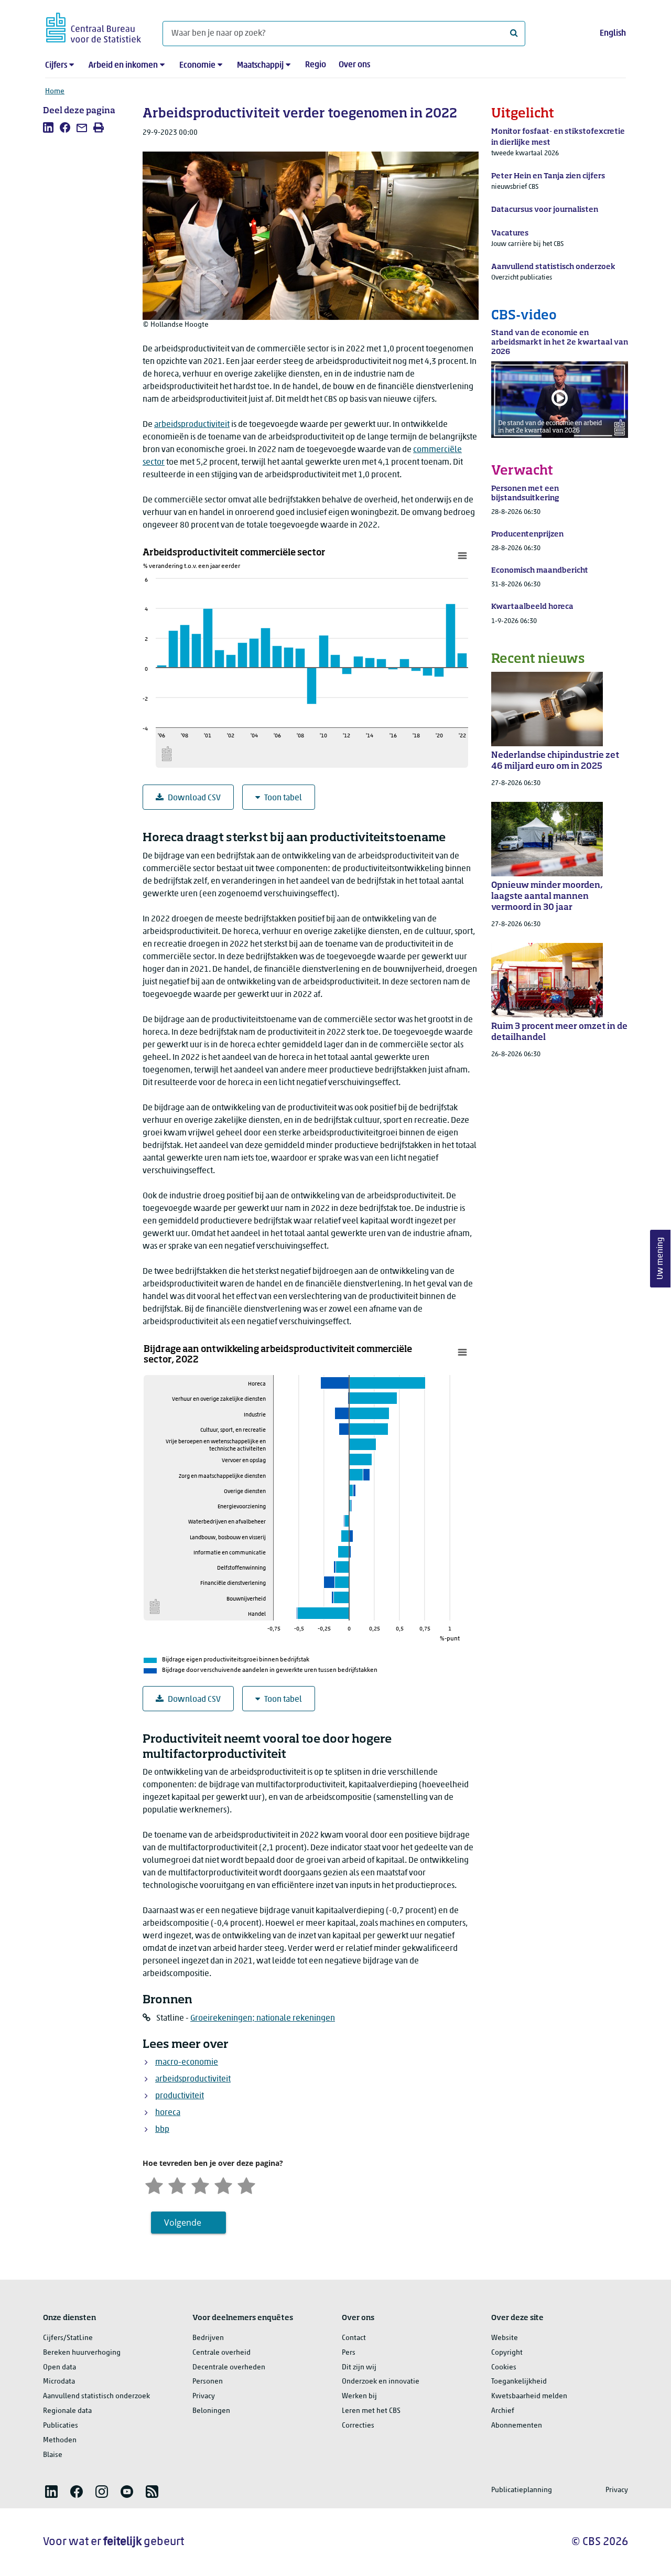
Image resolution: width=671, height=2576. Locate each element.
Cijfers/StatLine (68, 2338)
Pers (349, 2353)
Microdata (59, 2382)
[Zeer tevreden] (246, 2185)
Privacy (204, 2396)
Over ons (354, 65)
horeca (168, 2113)
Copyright (507, 2353)
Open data (59, 2368)
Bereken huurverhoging (82, 2353)
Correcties (358, 2426)
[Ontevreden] (177, 2185)
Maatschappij (260, 66)
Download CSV (194, 798)
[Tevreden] (223, 2185)
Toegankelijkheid (519, 2382)
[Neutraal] (200, 2185)
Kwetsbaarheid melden (529, 2396)
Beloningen (211, 2411)
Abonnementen (517, 2426)
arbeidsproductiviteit (192, 425)
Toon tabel (283, 798)
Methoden (60, 2440)
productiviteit (180, 2096)
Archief (503, 2411)
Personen (208, 2382)
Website (505, 2338)
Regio (316, 65)
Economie (197, 66)
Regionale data (67, 2411)
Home (55, 92)
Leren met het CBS (371, 2411)
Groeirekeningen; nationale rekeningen (263, 2019)
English (613, 34)
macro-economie (187, 2063)
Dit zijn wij (359, 2368)
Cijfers (56, 66)
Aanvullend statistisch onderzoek (96, 2396)
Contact (354, 2338)
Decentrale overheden (229, 2368)
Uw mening (661, 1259)
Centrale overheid (221, 2353)
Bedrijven (208, 2338)
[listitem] (48, 127)
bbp (162, 2130)
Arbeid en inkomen (123, 66)
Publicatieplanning (522, 2490)
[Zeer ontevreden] (154, 2185)
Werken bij (359, 2396)
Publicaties (61, 2426)
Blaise (53, 2455)
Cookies (504, 2368)
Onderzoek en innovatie (381, 2382)
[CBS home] (94, 26)
